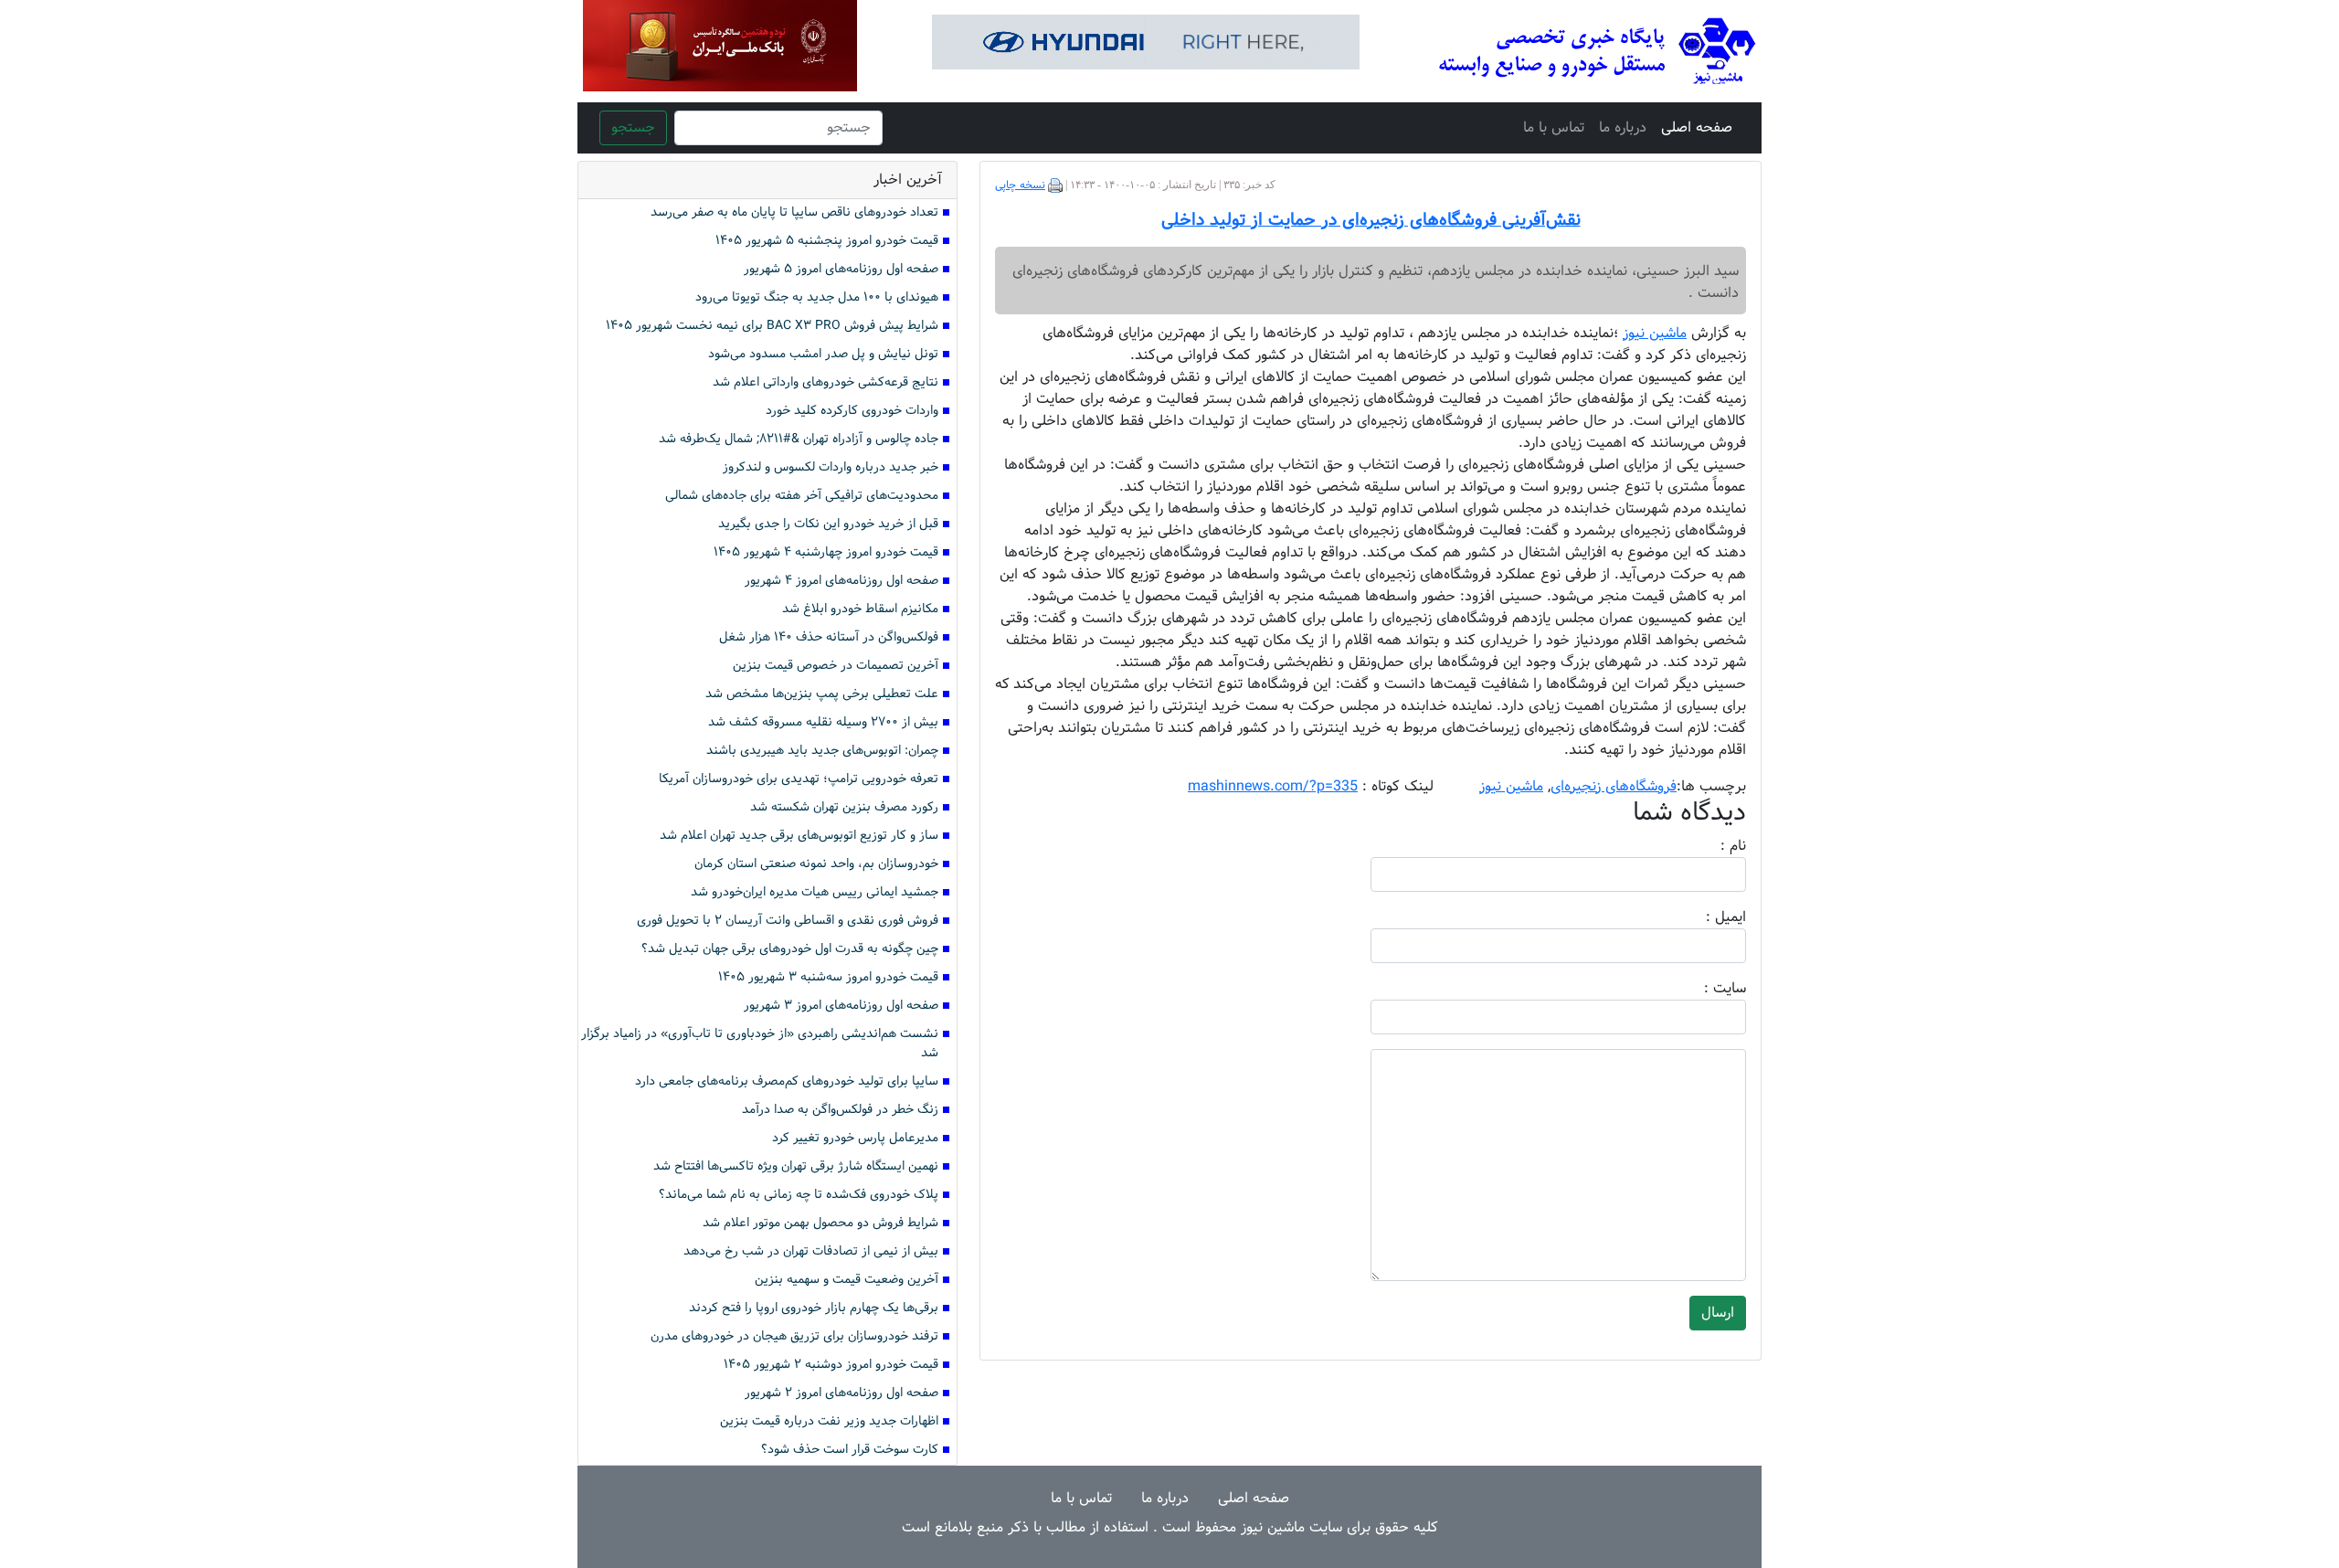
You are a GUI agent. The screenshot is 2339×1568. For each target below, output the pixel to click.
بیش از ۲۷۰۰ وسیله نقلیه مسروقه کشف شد (823, 722)
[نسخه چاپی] (1055, 185)
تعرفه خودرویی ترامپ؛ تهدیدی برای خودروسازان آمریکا (799, 779)
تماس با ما (1554, 127)
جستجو (633, 127)
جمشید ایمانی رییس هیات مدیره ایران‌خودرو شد (815, 892)
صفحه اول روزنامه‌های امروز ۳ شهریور (841, 1006)
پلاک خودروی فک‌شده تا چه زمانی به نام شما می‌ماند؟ (799, 1195)
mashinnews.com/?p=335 (1273, 786)
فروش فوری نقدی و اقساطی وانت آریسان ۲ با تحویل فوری (788, 921)
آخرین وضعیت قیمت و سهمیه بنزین (847, 1280)
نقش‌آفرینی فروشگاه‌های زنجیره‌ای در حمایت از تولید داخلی (1371, 220)
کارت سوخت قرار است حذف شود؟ (850, 1450)
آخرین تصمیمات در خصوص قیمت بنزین (836, 666)
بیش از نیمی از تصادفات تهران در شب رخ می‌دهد (811, 1251)
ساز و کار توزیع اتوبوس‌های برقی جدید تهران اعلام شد (799, 836)
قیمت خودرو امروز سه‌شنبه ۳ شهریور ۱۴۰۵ (828, 977)
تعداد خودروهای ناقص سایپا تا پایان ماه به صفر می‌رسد (794, 212)
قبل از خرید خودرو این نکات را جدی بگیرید (828, 524)
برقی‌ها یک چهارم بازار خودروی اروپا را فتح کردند (814, 1308)
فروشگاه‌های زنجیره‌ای (1614, 786)
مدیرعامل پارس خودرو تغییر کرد (855, 1138)
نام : (1706, 846)
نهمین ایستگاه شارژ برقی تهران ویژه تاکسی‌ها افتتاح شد (796, 1166)
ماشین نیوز (1511, 786)
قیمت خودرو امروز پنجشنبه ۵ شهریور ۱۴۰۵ (827, 241)
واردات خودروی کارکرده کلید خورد (852, 411)
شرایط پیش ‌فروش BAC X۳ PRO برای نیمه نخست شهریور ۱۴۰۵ (772, 326)
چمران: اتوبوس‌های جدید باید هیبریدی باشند (822, 751)
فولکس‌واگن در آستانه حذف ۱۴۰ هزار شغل (829, 637)
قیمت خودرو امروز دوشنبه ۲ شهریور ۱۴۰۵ (831, 1365)
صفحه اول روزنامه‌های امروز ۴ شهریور (841, 581)
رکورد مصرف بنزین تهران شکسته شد (844, 807)
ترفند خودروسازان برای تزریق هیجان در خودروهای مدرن (794, 1336)
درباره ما (1623, 127)
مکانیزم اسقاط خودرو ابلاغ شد (860, 609)
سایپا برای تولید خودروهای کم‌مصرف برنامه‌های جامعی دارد (787, 1081)
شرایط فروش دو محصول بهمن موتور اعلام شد (820, 1223)
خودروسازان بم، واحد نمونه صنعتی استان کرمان (816, 864)
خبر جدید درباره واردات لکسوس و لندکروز (831, 467)
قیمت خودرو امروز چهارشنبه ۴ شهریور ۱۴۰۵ (826, 552)
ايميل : (1704, 917)
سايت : (1705, 989)
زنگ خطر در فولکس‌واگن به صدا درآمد (840, 1110)
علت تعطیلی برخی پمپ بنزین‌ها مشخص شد (822, 694)
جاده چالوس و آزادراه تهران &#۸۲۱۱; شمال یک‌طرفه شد (799, 439)
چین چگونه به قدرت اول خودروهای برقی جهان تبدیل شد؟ (790, 949)
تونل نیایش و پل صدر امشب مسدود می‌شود (823, 354)
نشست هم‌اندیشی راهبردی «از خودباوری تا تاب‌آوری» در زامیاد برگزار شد (760, 1044)
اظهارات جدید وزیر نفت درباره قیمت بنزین (829, 1421)
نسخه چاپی (1020, 185)
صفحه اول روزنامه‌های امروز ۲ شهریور (841, 1393)
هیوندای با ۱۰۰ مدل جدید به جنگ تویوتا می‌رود (817, 297)
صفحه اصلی (1697, 127)
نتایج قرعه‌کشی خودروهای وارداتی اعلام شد (826, 382)
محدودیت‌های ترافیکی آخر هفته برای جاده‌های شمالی (802, 496)
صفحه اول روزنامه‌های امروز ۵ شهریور (841, 269)
